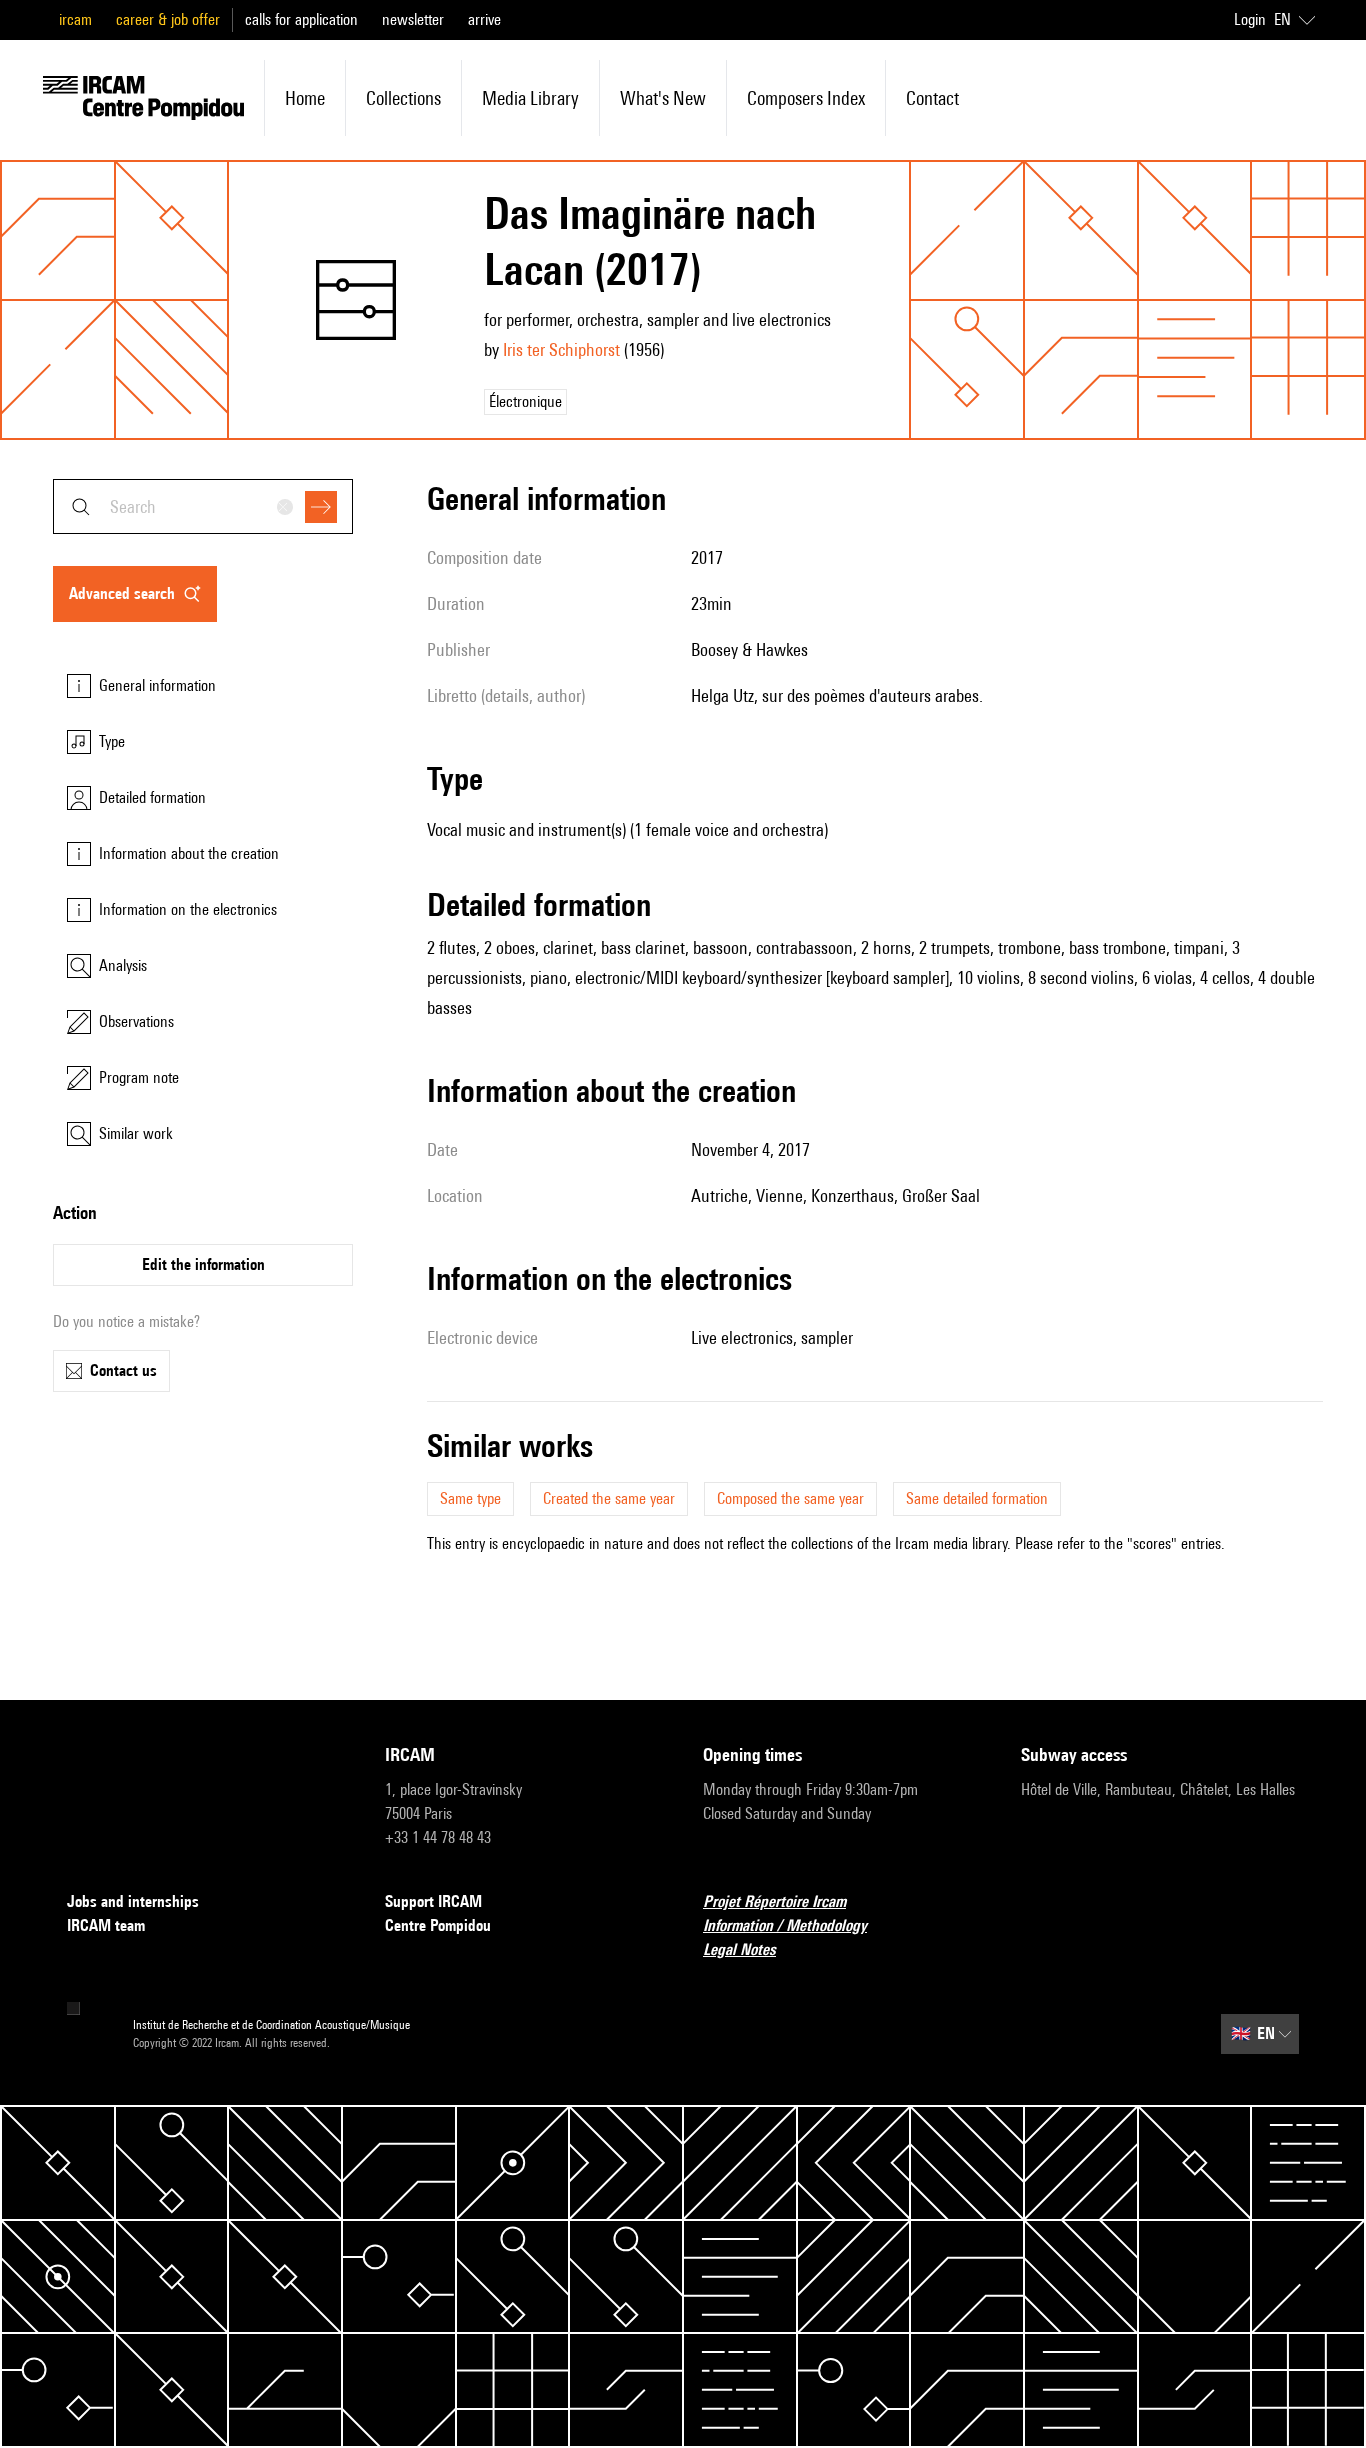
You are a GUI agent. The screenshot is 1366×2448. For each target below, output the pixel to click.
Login (1250, 19)
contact (932, 98)
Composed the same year (790, 1498)
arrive (484, 19)
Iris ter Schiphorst (561, 349)
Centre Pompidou (438, 1925)
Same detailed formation (977, 1498)
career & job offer (168, 19)
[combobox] (203, 506)
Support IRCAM (433, 1901)
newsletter (413, 19)
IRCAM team (106, 1925)
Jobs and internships (133, 1901)
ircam (75, 19)
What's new (663, 98)
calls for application (301, 19)
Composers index (806, 98)
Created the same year (609, 1498)
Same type (470, 1498)
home (305, 98)
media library (530, 98)
